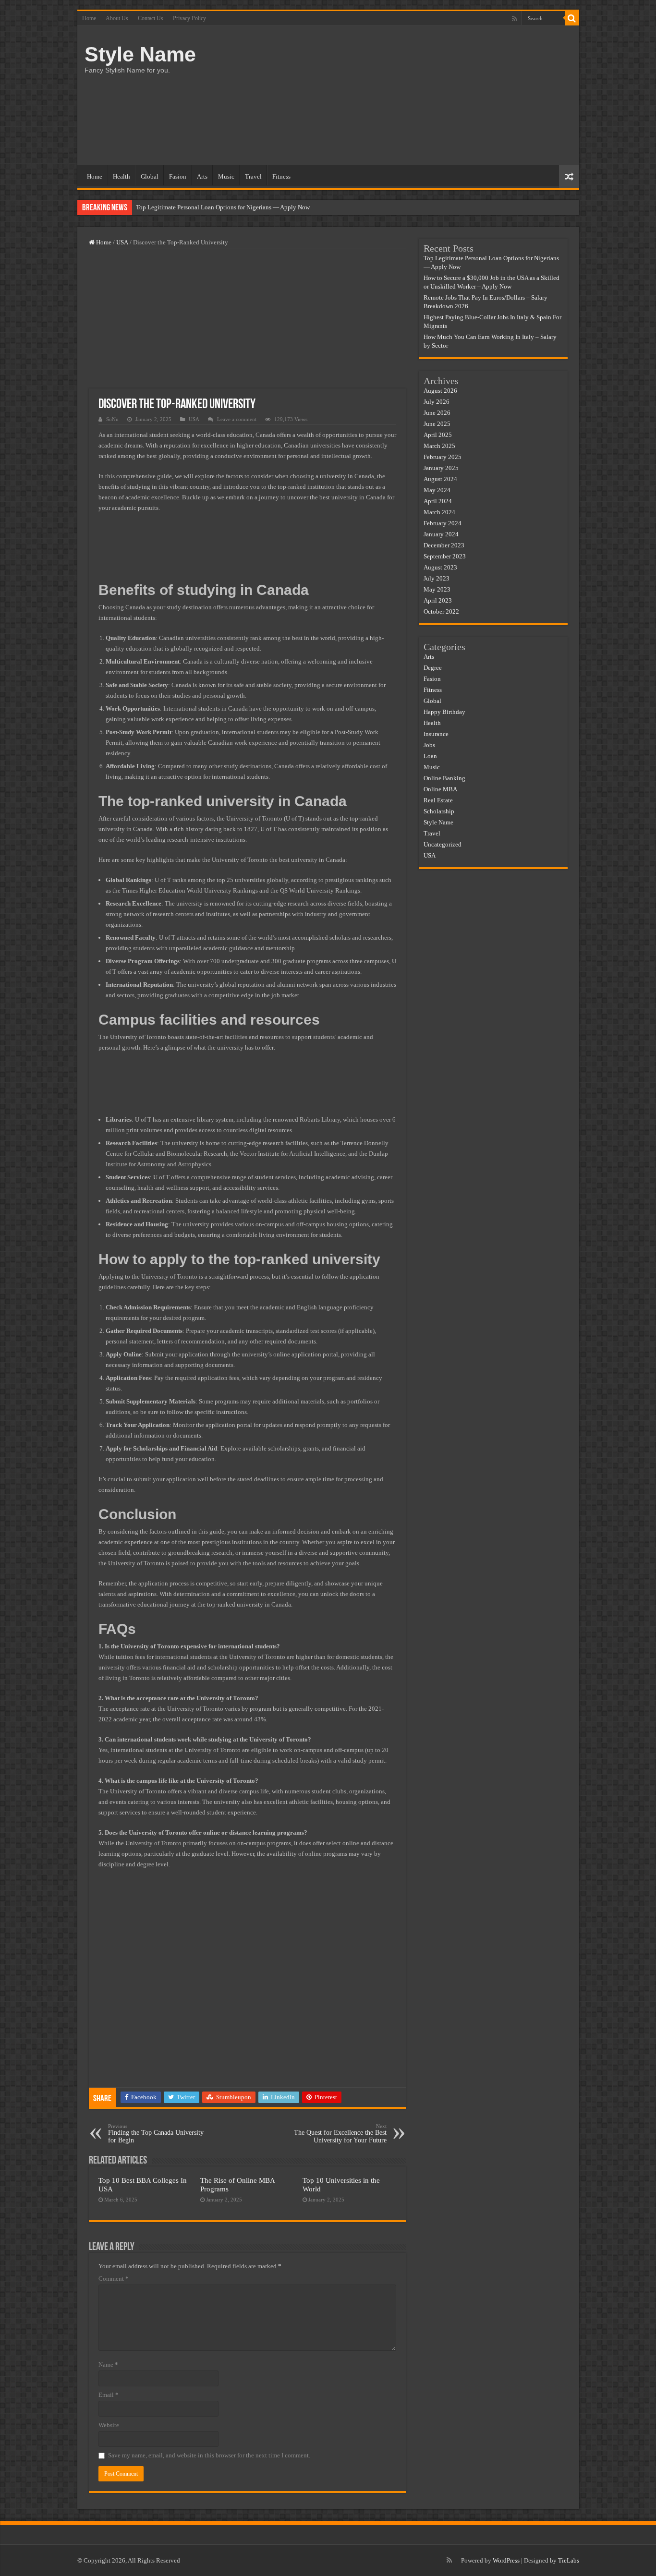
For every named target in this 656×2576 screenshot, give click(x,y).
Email (109, 2395)
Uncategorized (443, 844)
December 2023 (444, 545)
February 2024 (443, 523)
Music (226, 176)
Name (108, 2364)
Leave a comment (237, 419)
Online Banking (444, 778)
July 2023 (437, 578)
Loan (430, 756)
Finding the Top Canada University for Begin (156, 2134)
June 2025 (437, 424)
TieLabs (569, 2560)
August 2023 (440, 567)
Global (150, 176)
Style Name (140, 54)
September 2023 (445, 556)
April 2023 (438, 600)
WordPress (506, 2560)
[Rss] (515, 19)
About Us (117, 18)
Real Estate (438, 800)
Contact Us (151, 18)
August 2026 (440, 391)
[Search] (572, 18)
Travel (253, 176)
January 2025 (441, 468)
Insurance (436, 734)
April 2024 (438, 501)
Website (109, 2425)
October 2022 (441, 611)
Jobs (429, 745)
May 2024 (437, 490)
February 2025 (443, 457)
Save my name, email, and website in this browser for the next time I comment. (209, 2455)
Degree (433, 668)
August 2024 (440, 479)
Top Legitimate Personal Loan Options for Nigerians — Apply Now (223, 207)
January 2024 (441, 534)
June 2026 (437, 413)
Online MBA (440, 789)
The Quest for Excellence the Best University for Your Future (340, 2134)
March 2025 (439, 446)
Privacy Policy (189, 18)
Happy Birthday (444, 712)
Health (121, 176)
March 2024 (439, 512)
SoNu (112, 419)
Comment (114, 2279)
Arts (202, 176)
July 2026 (437, 402)
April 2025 (438, 435)
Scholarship (439, 811)
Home (89, 18)
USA (122, 242)
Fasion (178, 176)
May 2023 (437, 589)
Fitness (281, 176)
